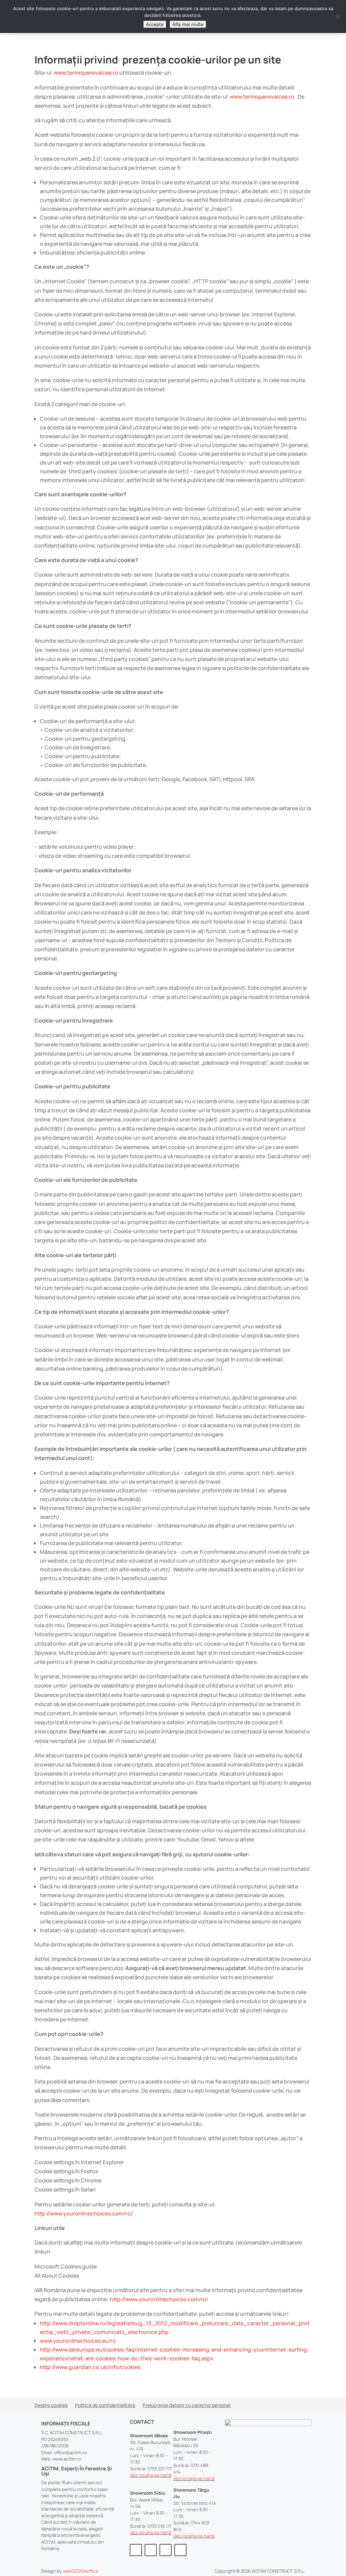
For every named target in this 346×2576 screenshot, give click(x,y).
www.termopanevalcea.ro (86, 73)
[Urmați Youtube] (166, 2550)
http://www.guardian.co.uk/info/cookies (90, 2367)
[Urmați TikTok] (180, 2550)
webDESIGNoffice (81, 2571)
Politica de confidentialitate (105, 2406)
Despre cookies (51, 2406)
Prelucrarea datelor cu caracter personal (187, 2406)
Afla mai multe (188, 24)
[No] (338, 17)
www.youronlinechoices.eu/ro (78, 2341)
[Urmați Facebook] (136, 2550)
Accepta (155, 24)
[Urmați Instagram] (151, 2550)
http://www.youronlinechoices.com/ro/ (84, 2213)
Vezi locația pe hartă (151, 2475)
